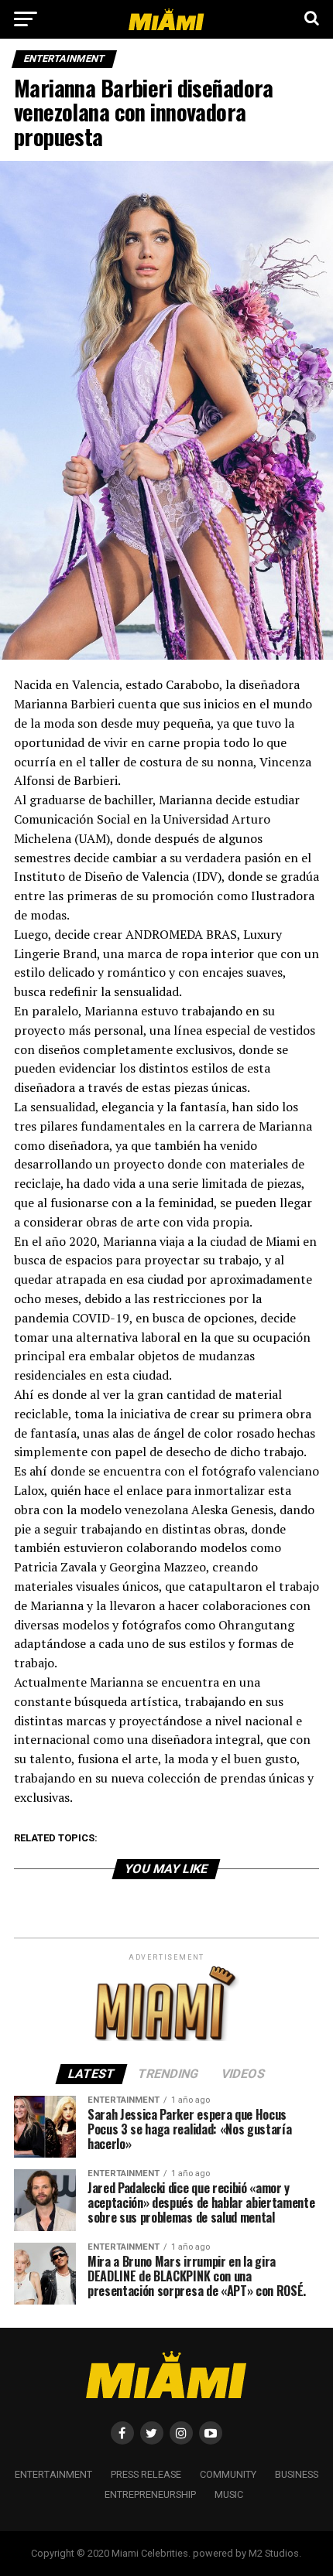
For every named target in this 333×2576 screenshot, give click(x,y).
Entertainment (53, 2474)
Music (229, 2494)
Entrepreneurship (150, 2494)
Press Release (146, 2474)
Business (297, 2474)
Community (228, 2474)
